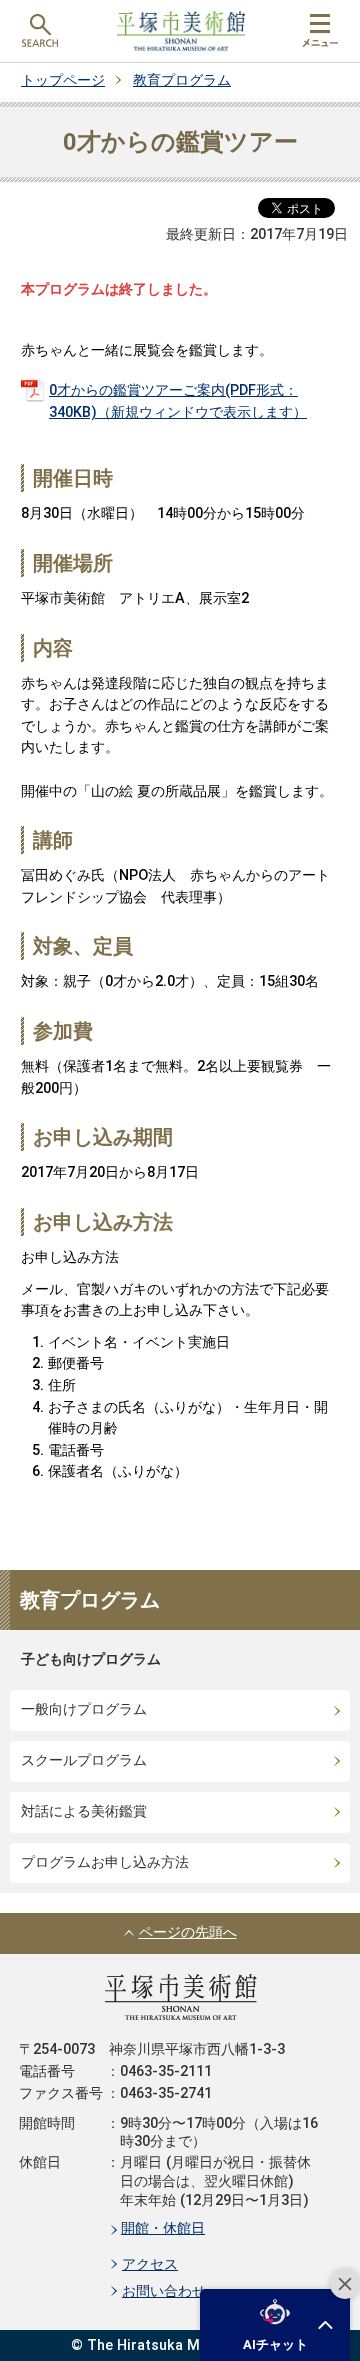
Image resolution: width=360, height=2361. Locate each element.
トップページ (63, 80)
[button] (275, 2325)
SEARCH (40, 31)
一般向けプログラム (84, 1709)
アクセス (150, 2264)
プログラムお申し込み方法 (105, 1862)
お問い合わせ (164, 2291)
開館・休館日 (163, 2228)
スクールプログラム (84, 1760)
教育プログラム (182, 80)
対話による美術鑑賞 (84, 1811)
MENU (320, 31)
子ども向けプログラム (91, 1659)
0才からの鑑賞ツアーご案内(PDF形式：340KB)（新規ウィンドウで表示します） (178, 401)
